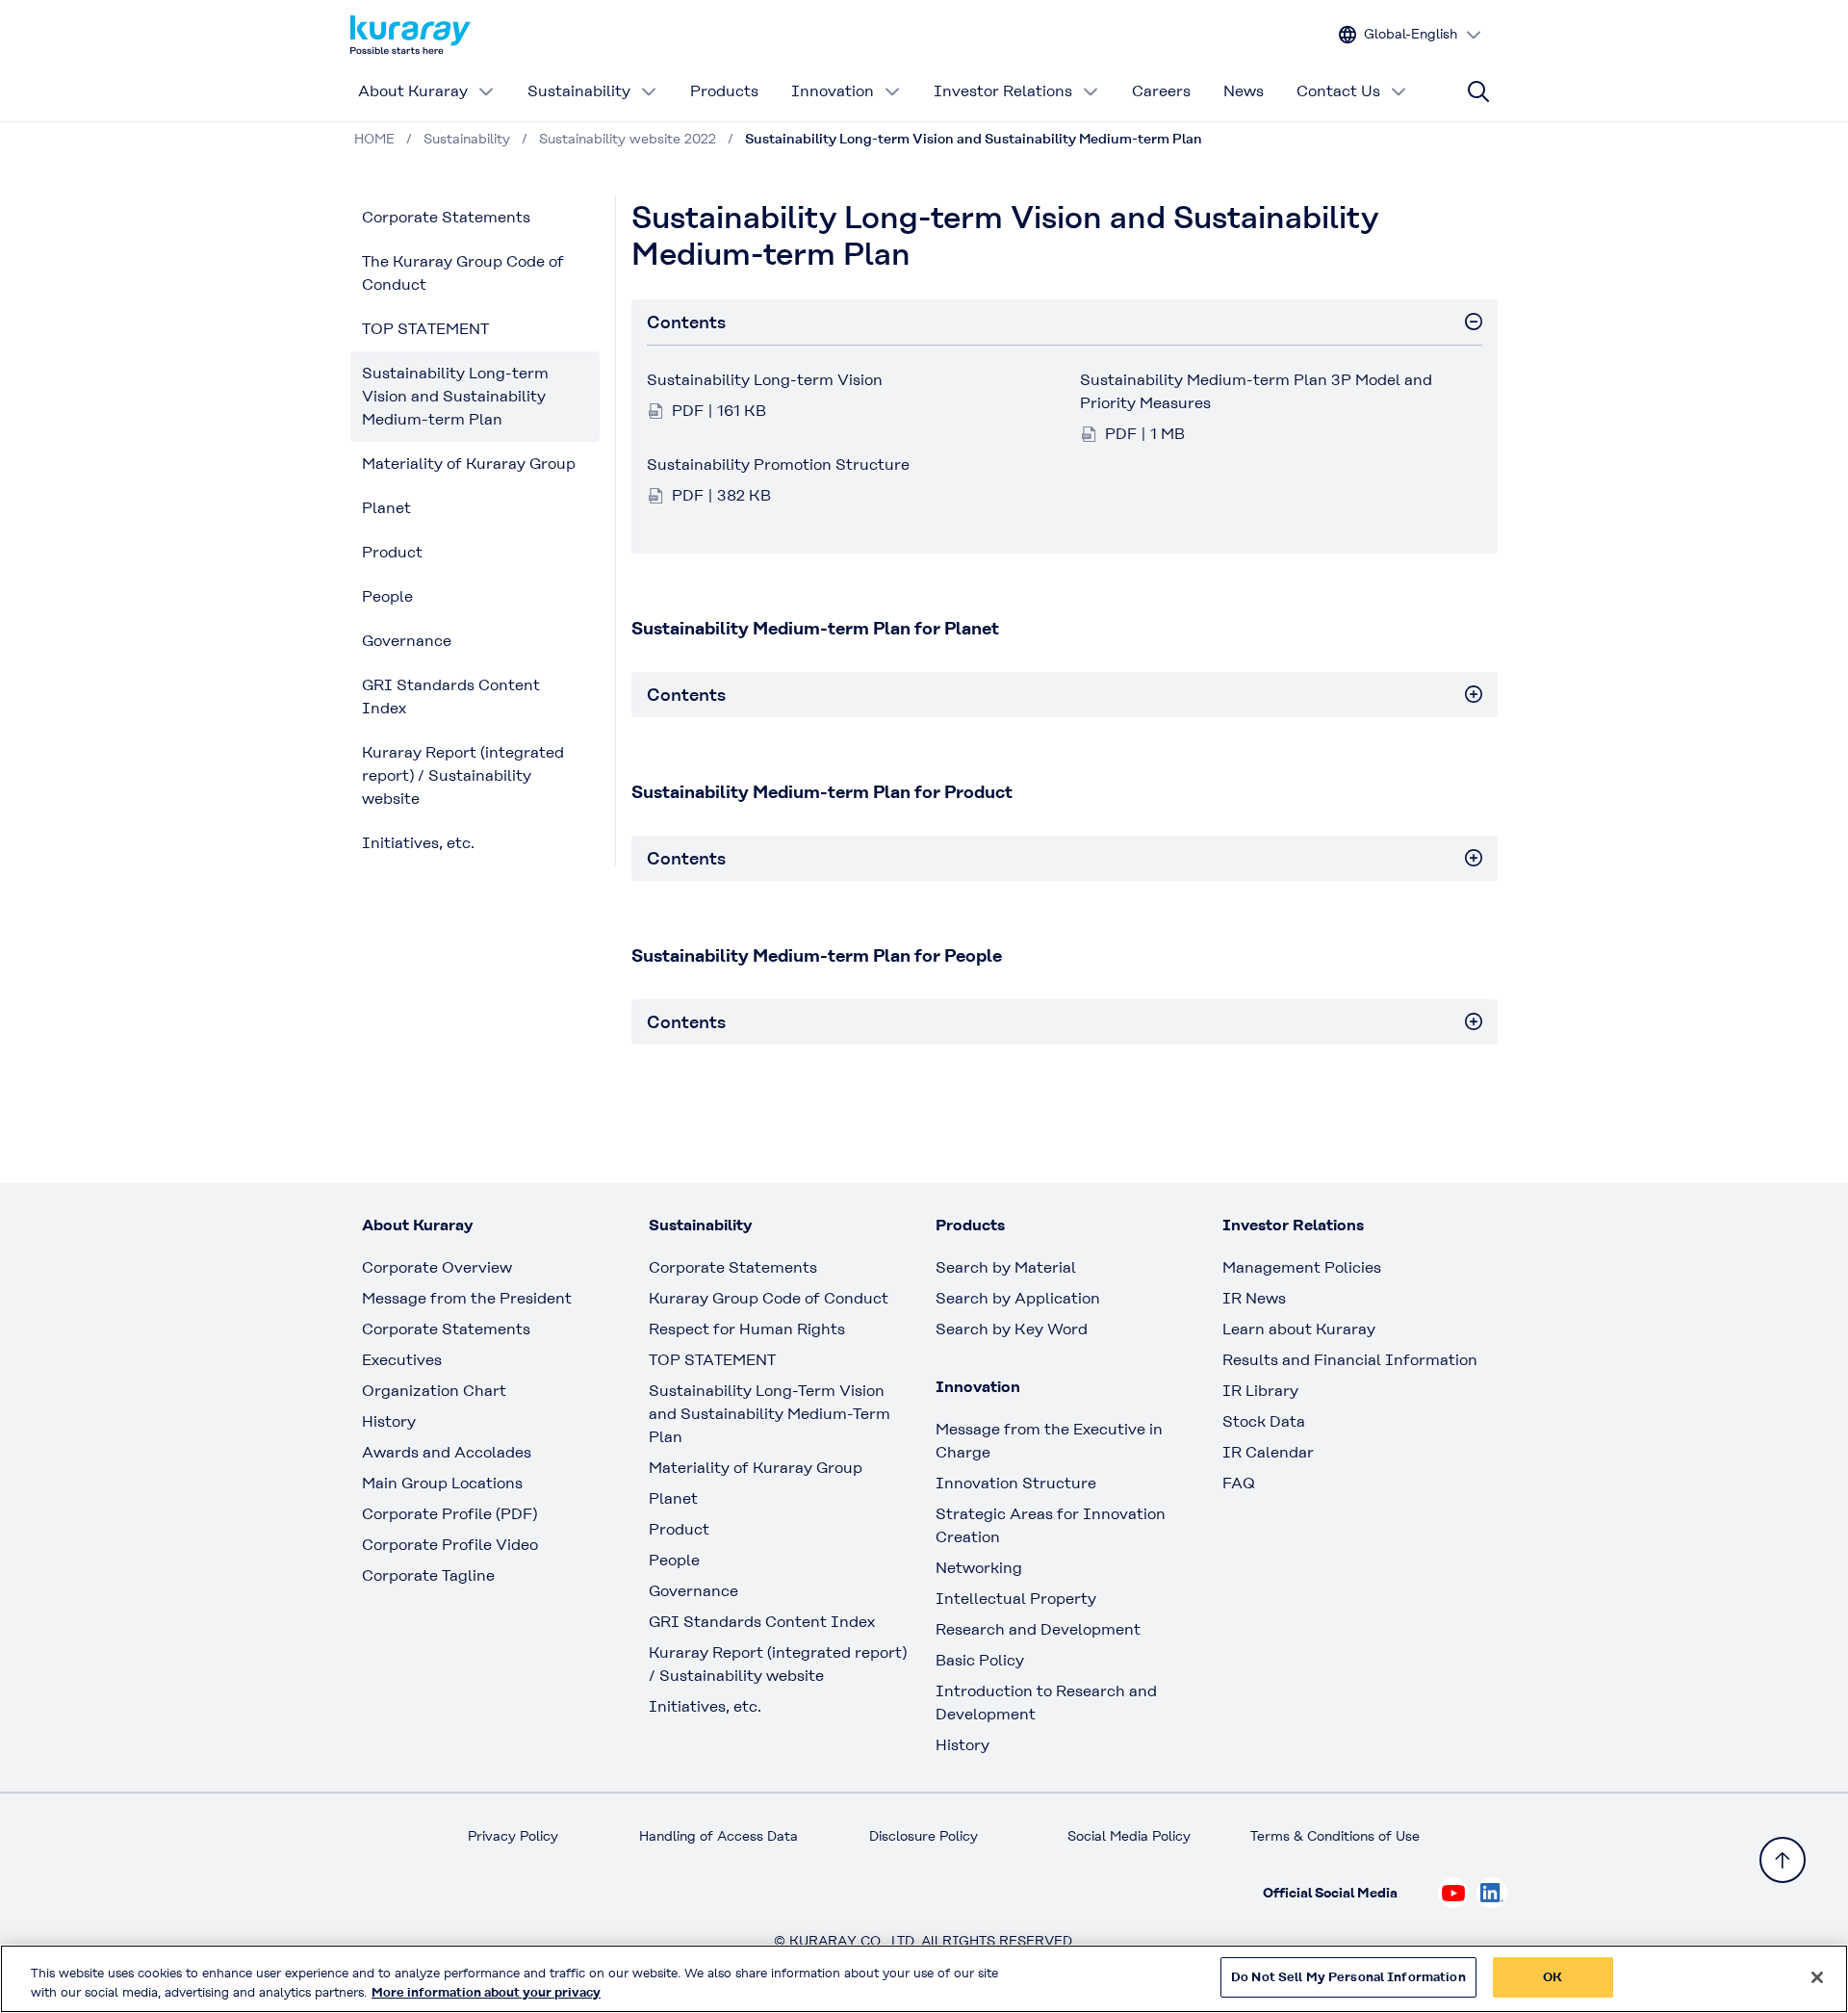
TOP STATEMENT (425, 329)
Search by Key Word (1012, 1329)
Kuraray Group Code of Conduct (769, 1298)
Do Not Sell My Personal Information (1348, 1977)
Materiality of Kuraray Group (469, 464)
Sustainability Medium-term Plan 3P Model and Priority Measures (1256, 391)
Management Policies (1302, 1267)
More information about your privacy (486, 1992)
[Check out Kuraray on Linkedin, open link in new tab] (1492, 1893)
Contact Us (1338, 91)
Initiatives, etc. (418, 843)
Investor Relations (1003, 91)
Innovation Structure (1016, 1483)
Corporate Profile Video (450, 1545)
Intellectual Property (1016, 1599)
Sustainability (579, 91)
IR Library (1260, 1391)
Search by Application (1018, 1298)
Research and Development (1038, 1629)
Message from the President (467, 1298)
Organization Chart (434, 1391)
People (387, 596)
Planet (386, 508)
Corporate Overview (437, 1267)
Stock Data (1264, 1421)
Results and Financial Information (1350, 1360)
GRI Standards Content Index (451, 697)
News (1244, 91)
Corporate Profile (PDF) (449, 1514)
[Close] (1817, 1977)
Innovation (833, 91)
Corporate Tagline (428, 1575)
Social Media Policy (1129, 1836)
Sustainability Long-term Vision (765, 380)
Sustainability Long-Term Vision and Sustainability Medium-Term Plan (770, 1414)
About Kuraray (413, 91)
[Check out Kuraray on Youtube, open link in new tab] (1453, 1893)
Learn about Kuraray (1299, 1329)
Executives (402, 1360)
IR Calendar (1268, 1452)
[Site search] (1478, 91)
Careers (1161, 91)
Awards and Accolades (447, 1452)
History (389, 1421)
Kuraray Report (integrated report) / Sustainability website (463, 775)
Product (392, 552)
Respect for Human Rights (747, 1329)
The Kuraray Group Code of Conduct (463, 273)
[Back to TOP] (1783, 1860)
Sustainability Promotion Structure (778, 465)
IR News (1254, 1298)
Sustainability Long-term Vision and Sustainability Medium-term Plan (455, 396)
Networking (979, 1568)
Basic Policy (980, 1660)
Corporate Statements (446, 217)
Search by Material (1006, 1267)
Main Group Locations (442, 1483)
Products (724, 91)
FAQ (1239, 1483)
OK (1553, 1977)
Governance (407, 641)
